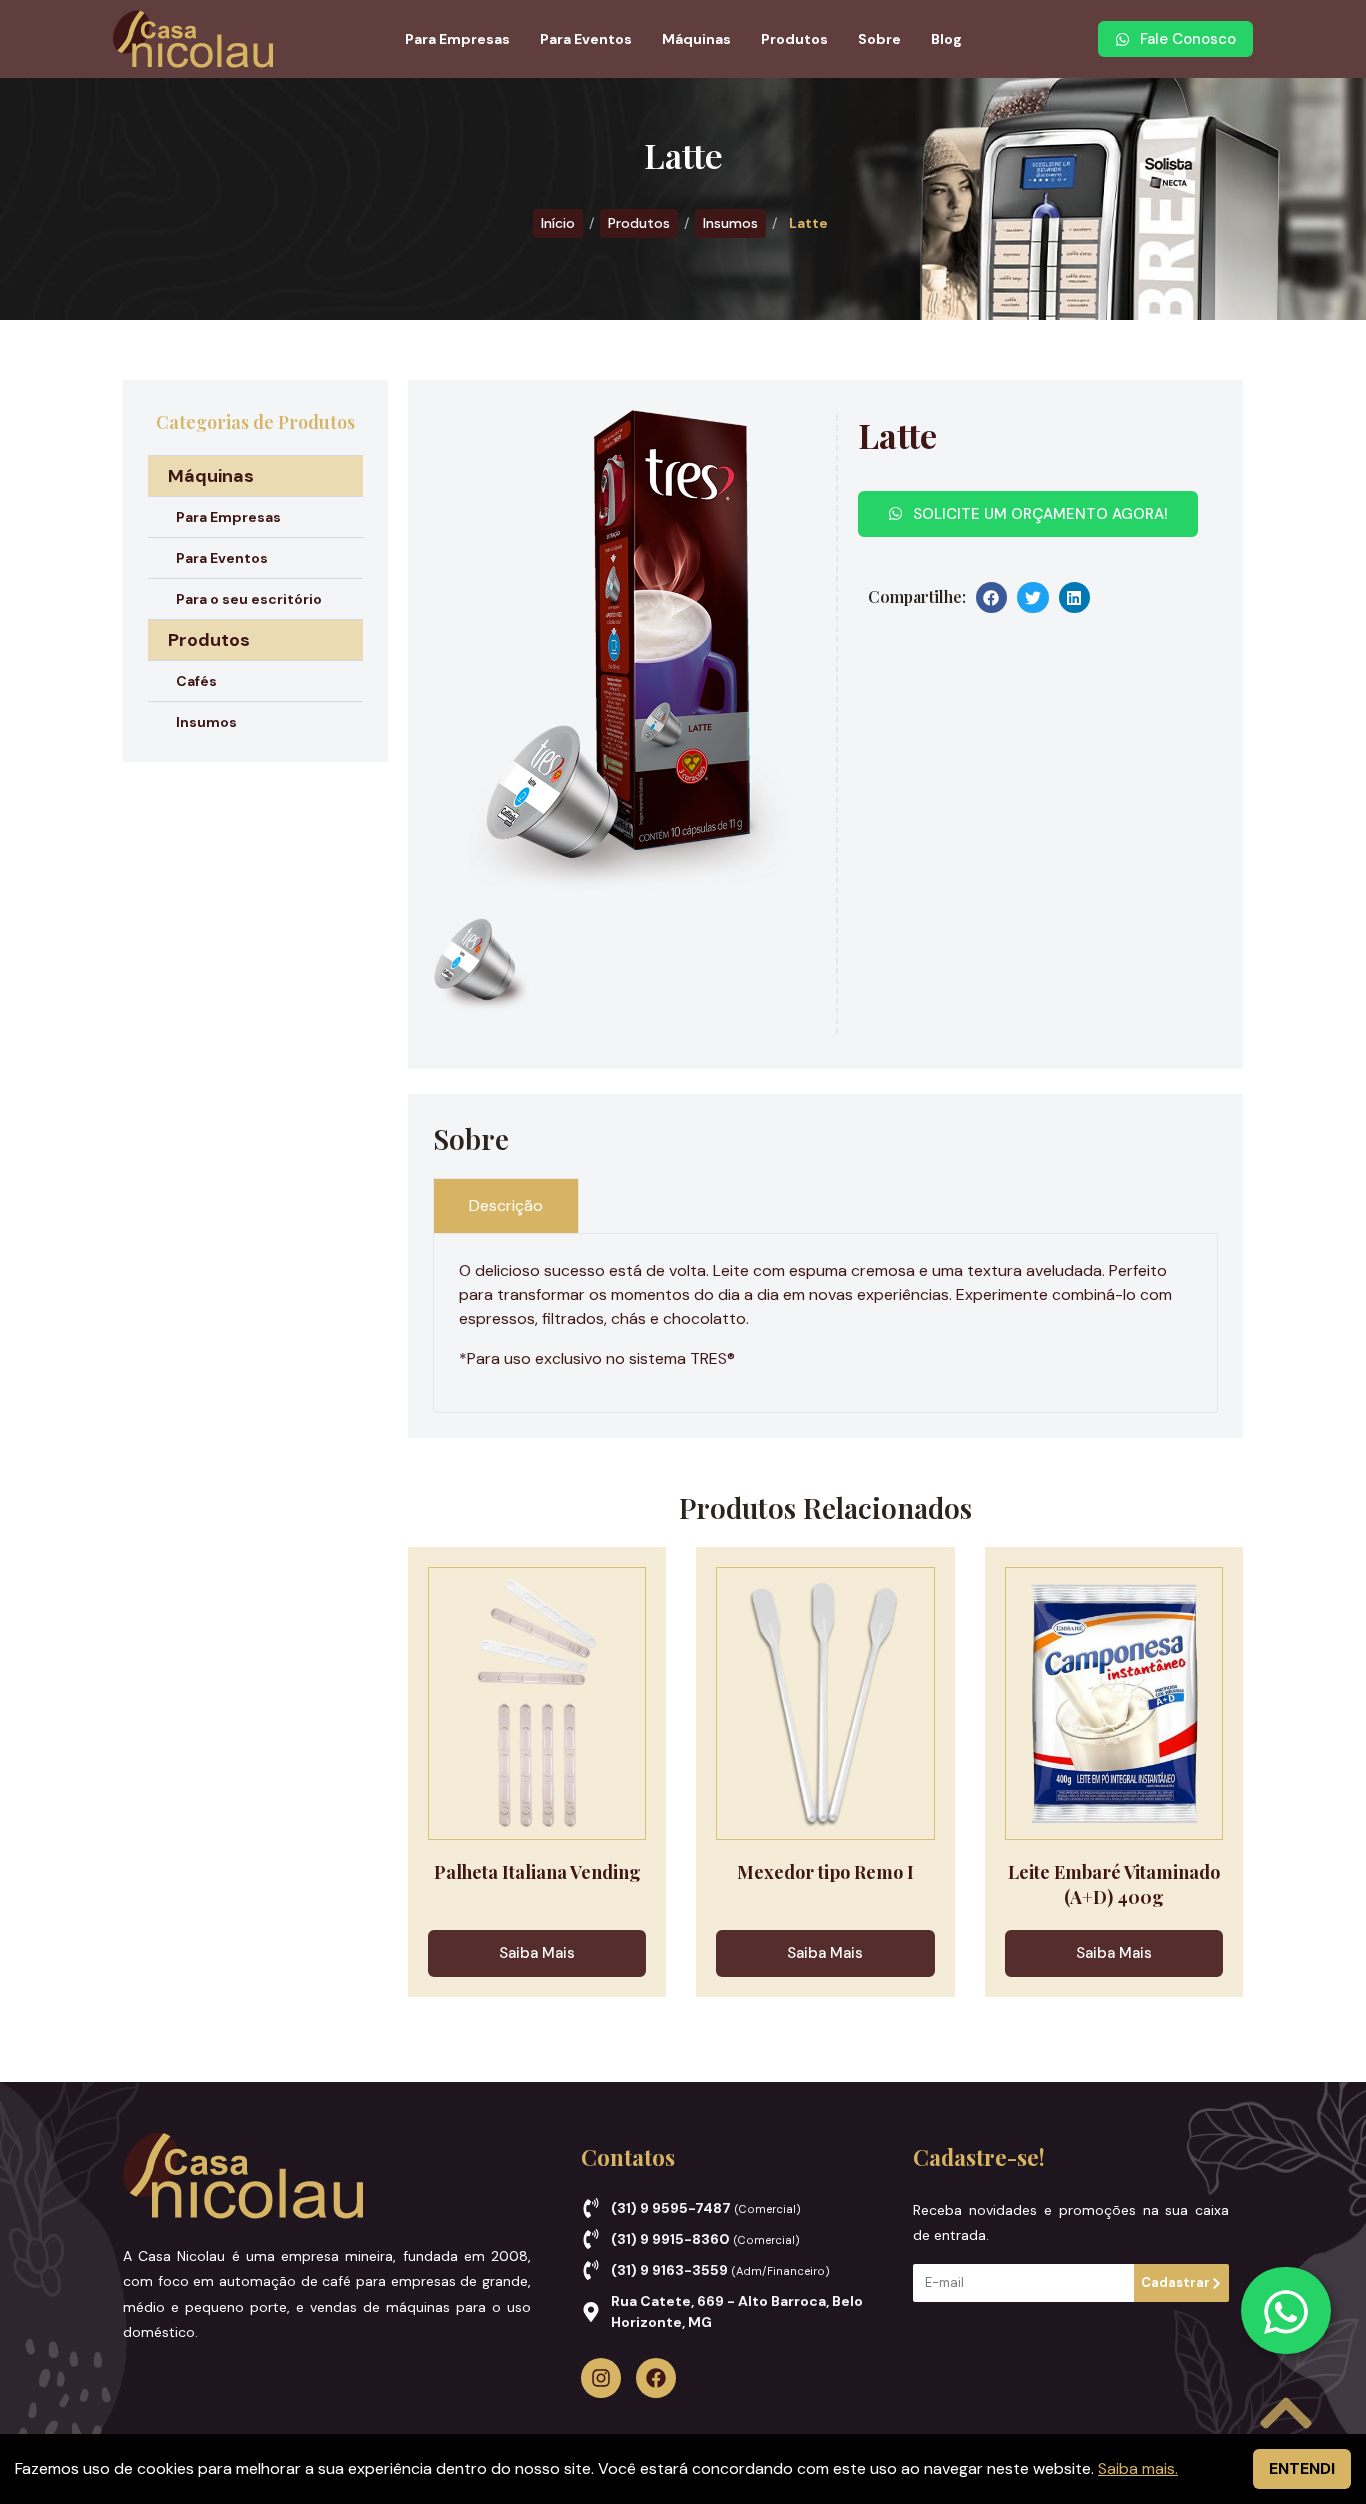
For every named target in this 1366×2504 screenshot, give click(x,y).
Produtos (794, 39)
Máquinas (696, 39)
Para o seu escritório (249, 599)
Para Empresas (457, 39)
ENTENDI (1302, 2468)
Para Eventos (586, 39)
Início (558, 223)
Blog (946, 39)
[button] (992, 598)
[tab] (506, 1205)
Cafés (196, 681)
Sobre (879, 39)
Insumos (730, 223)
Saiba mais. (1138, 2468)
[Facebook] (656, 2378)
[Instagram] (601, 2378)
